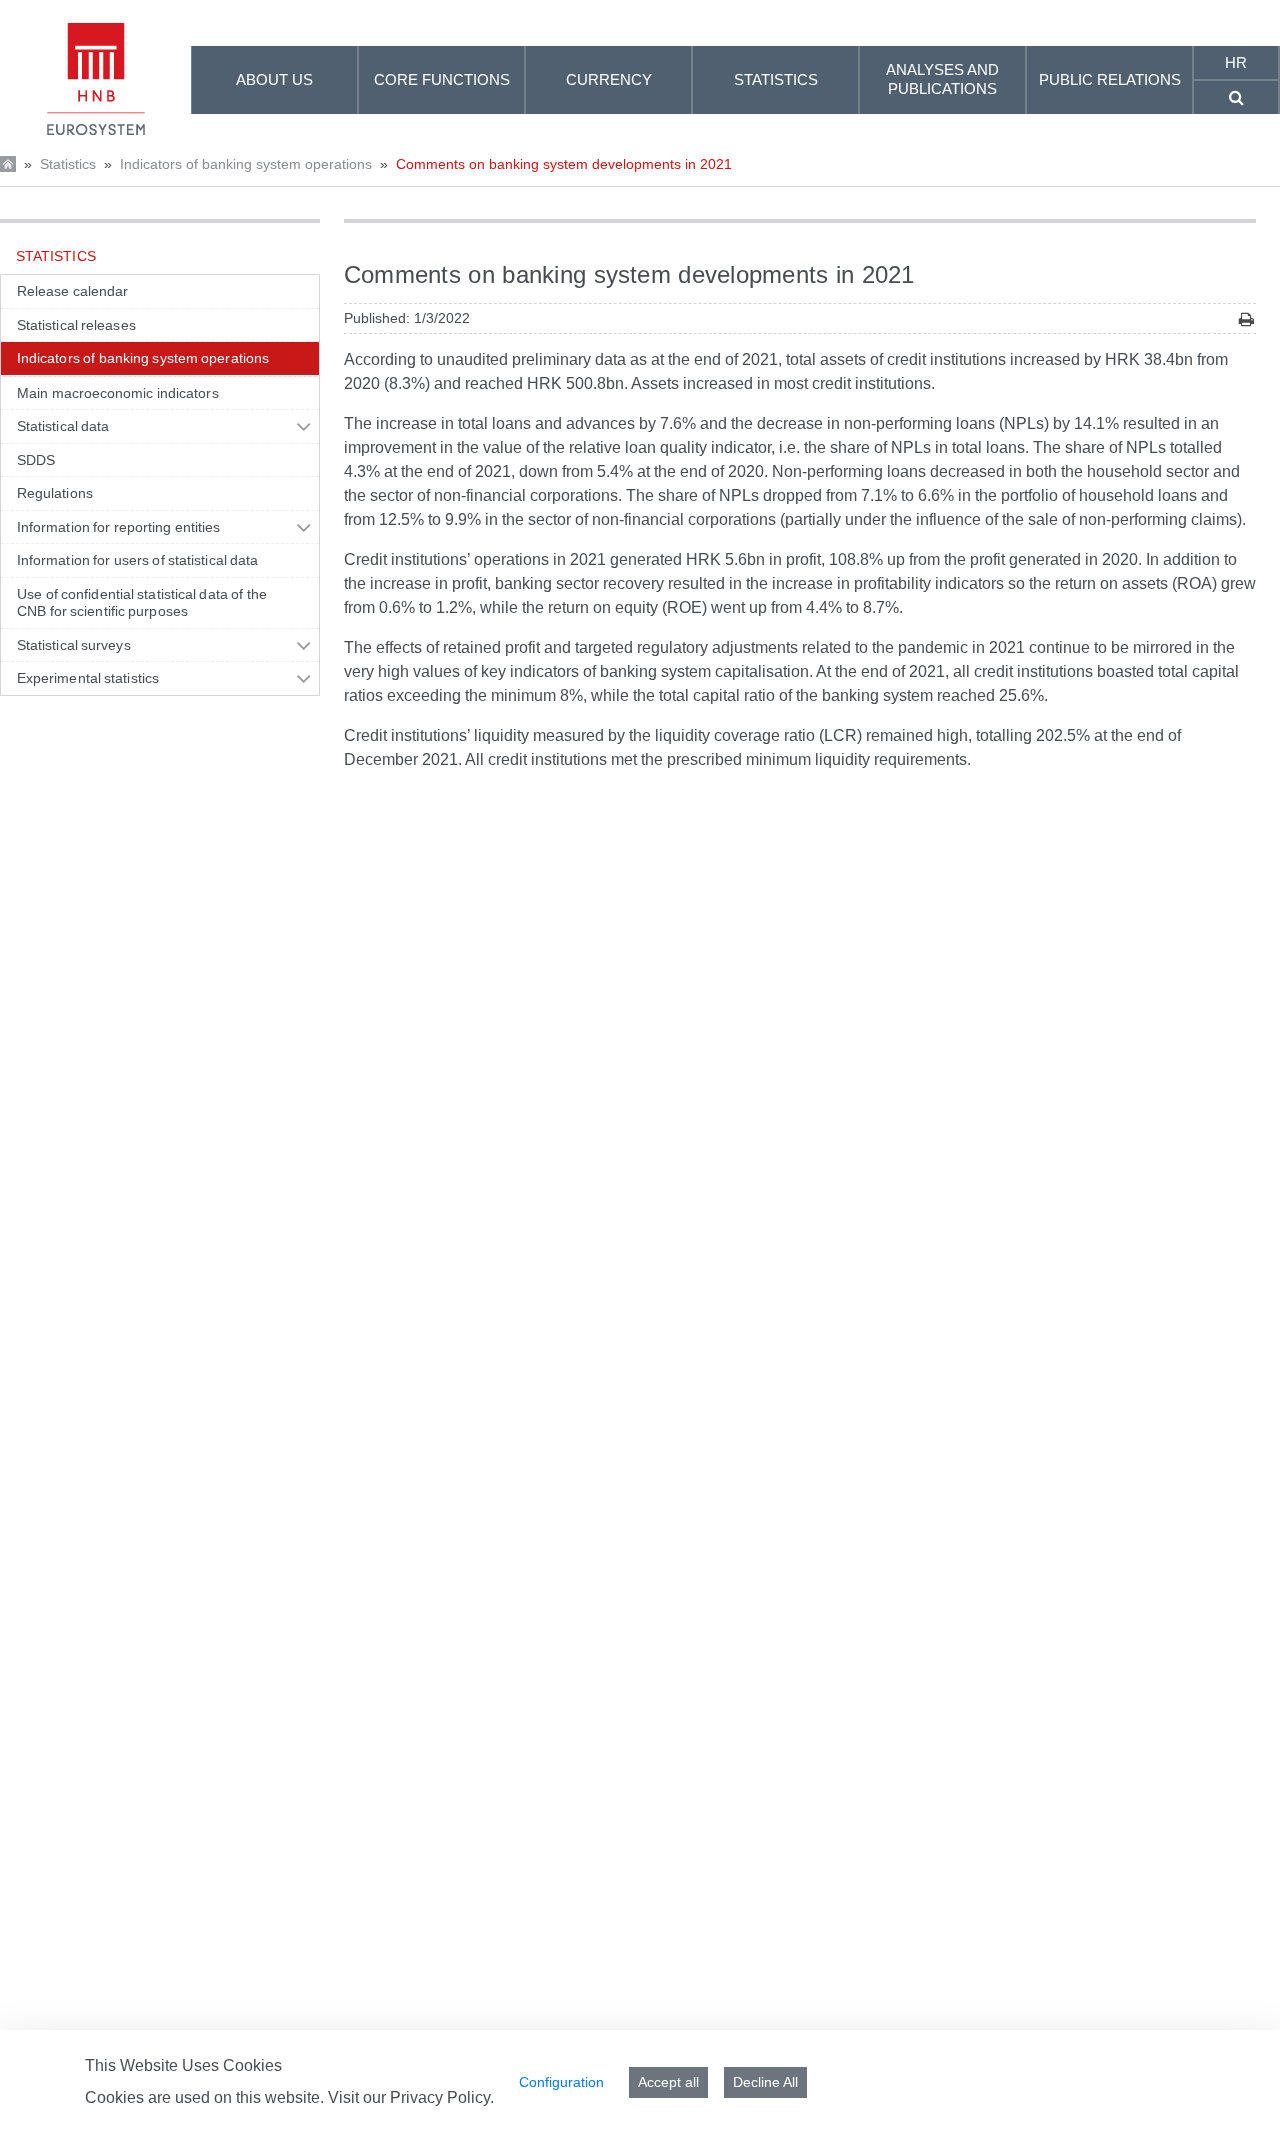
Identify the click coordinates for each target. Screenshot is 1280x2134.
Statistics (68, 164)
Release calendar (72, 291)
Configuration (561, 2082)
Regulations (55, 493)
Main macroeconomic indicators (118, 393)
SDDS (36, 460)
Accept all (668, 2082)
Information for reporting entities (118, 527)
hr (1236, 62)
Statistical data (63, 426)
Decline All (765, 2082)
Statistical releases (76, 325)
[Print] (1246, 319)
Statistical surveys (74, 645)
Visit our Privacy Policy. (411, 2097)
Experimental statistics (88, 678)
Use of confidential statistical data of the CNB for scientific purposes (142, 603)
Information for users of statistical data (137, 560)
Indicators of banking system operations (246, 164)
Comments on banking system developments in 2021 (564, 164)
